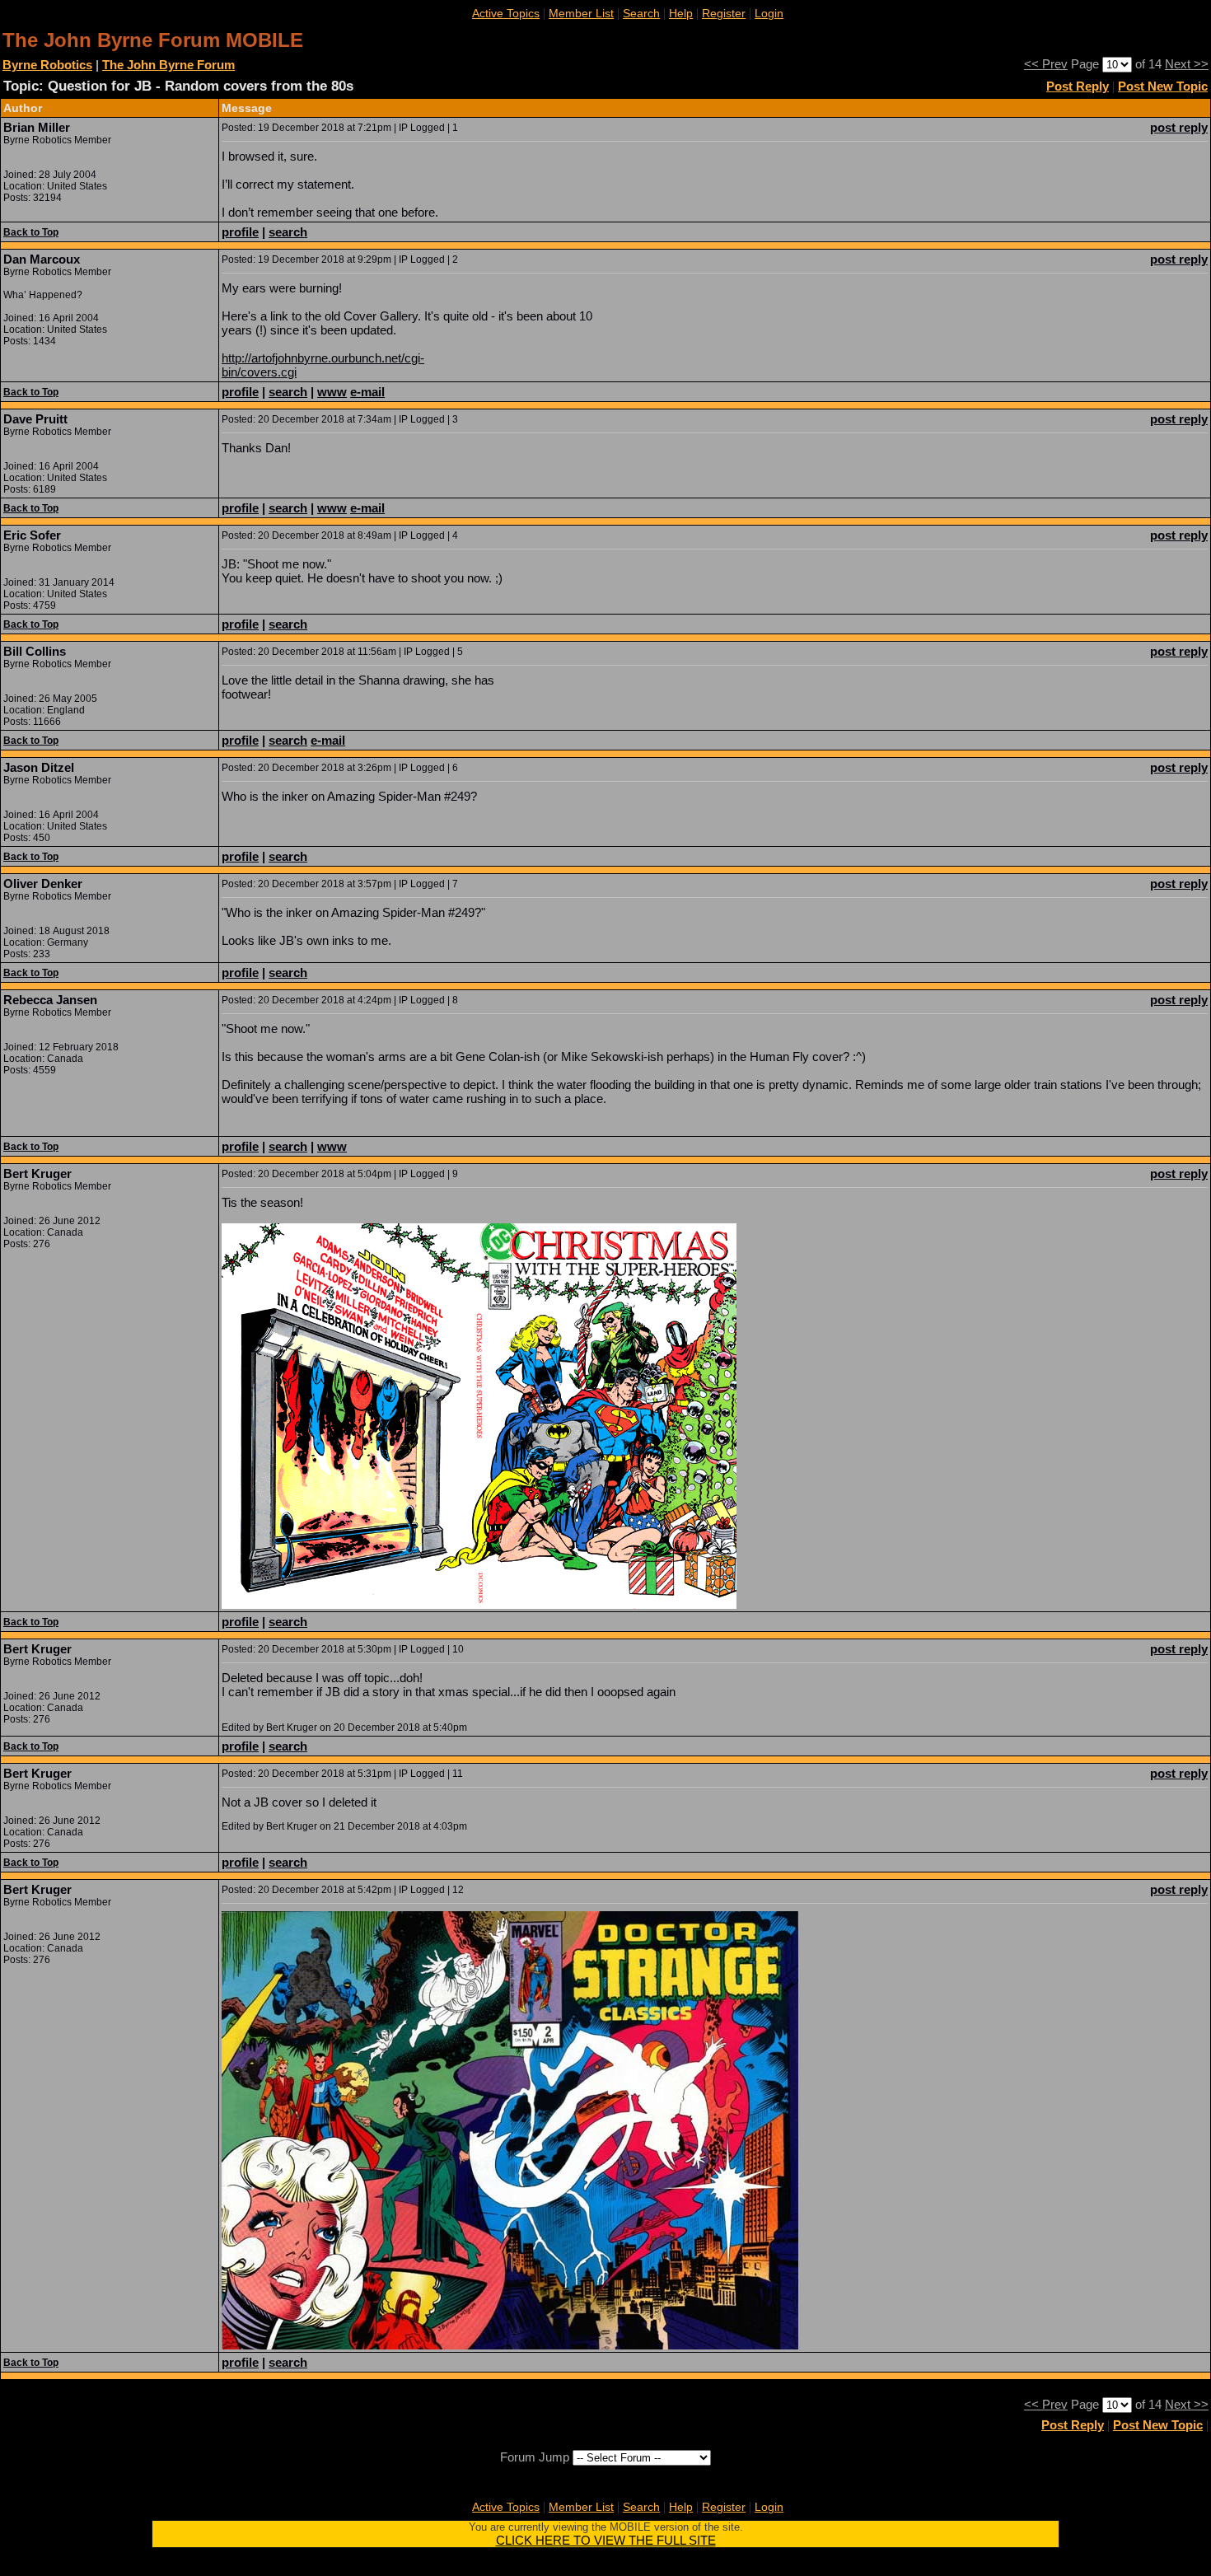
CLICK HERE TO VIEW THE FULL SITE (606, 2540)
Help (681, 13)
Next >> (1187, 64)
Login (769, 13)
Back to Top (31, 232)
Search (641, 13)
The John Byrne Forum (168, 65)
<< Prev (1046, 64)
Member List (581, 13)
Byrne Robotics (47, 65)
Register (724, 13)
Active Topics (506, 13)
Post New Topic (1163, 86)
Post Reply (1078, 86)
